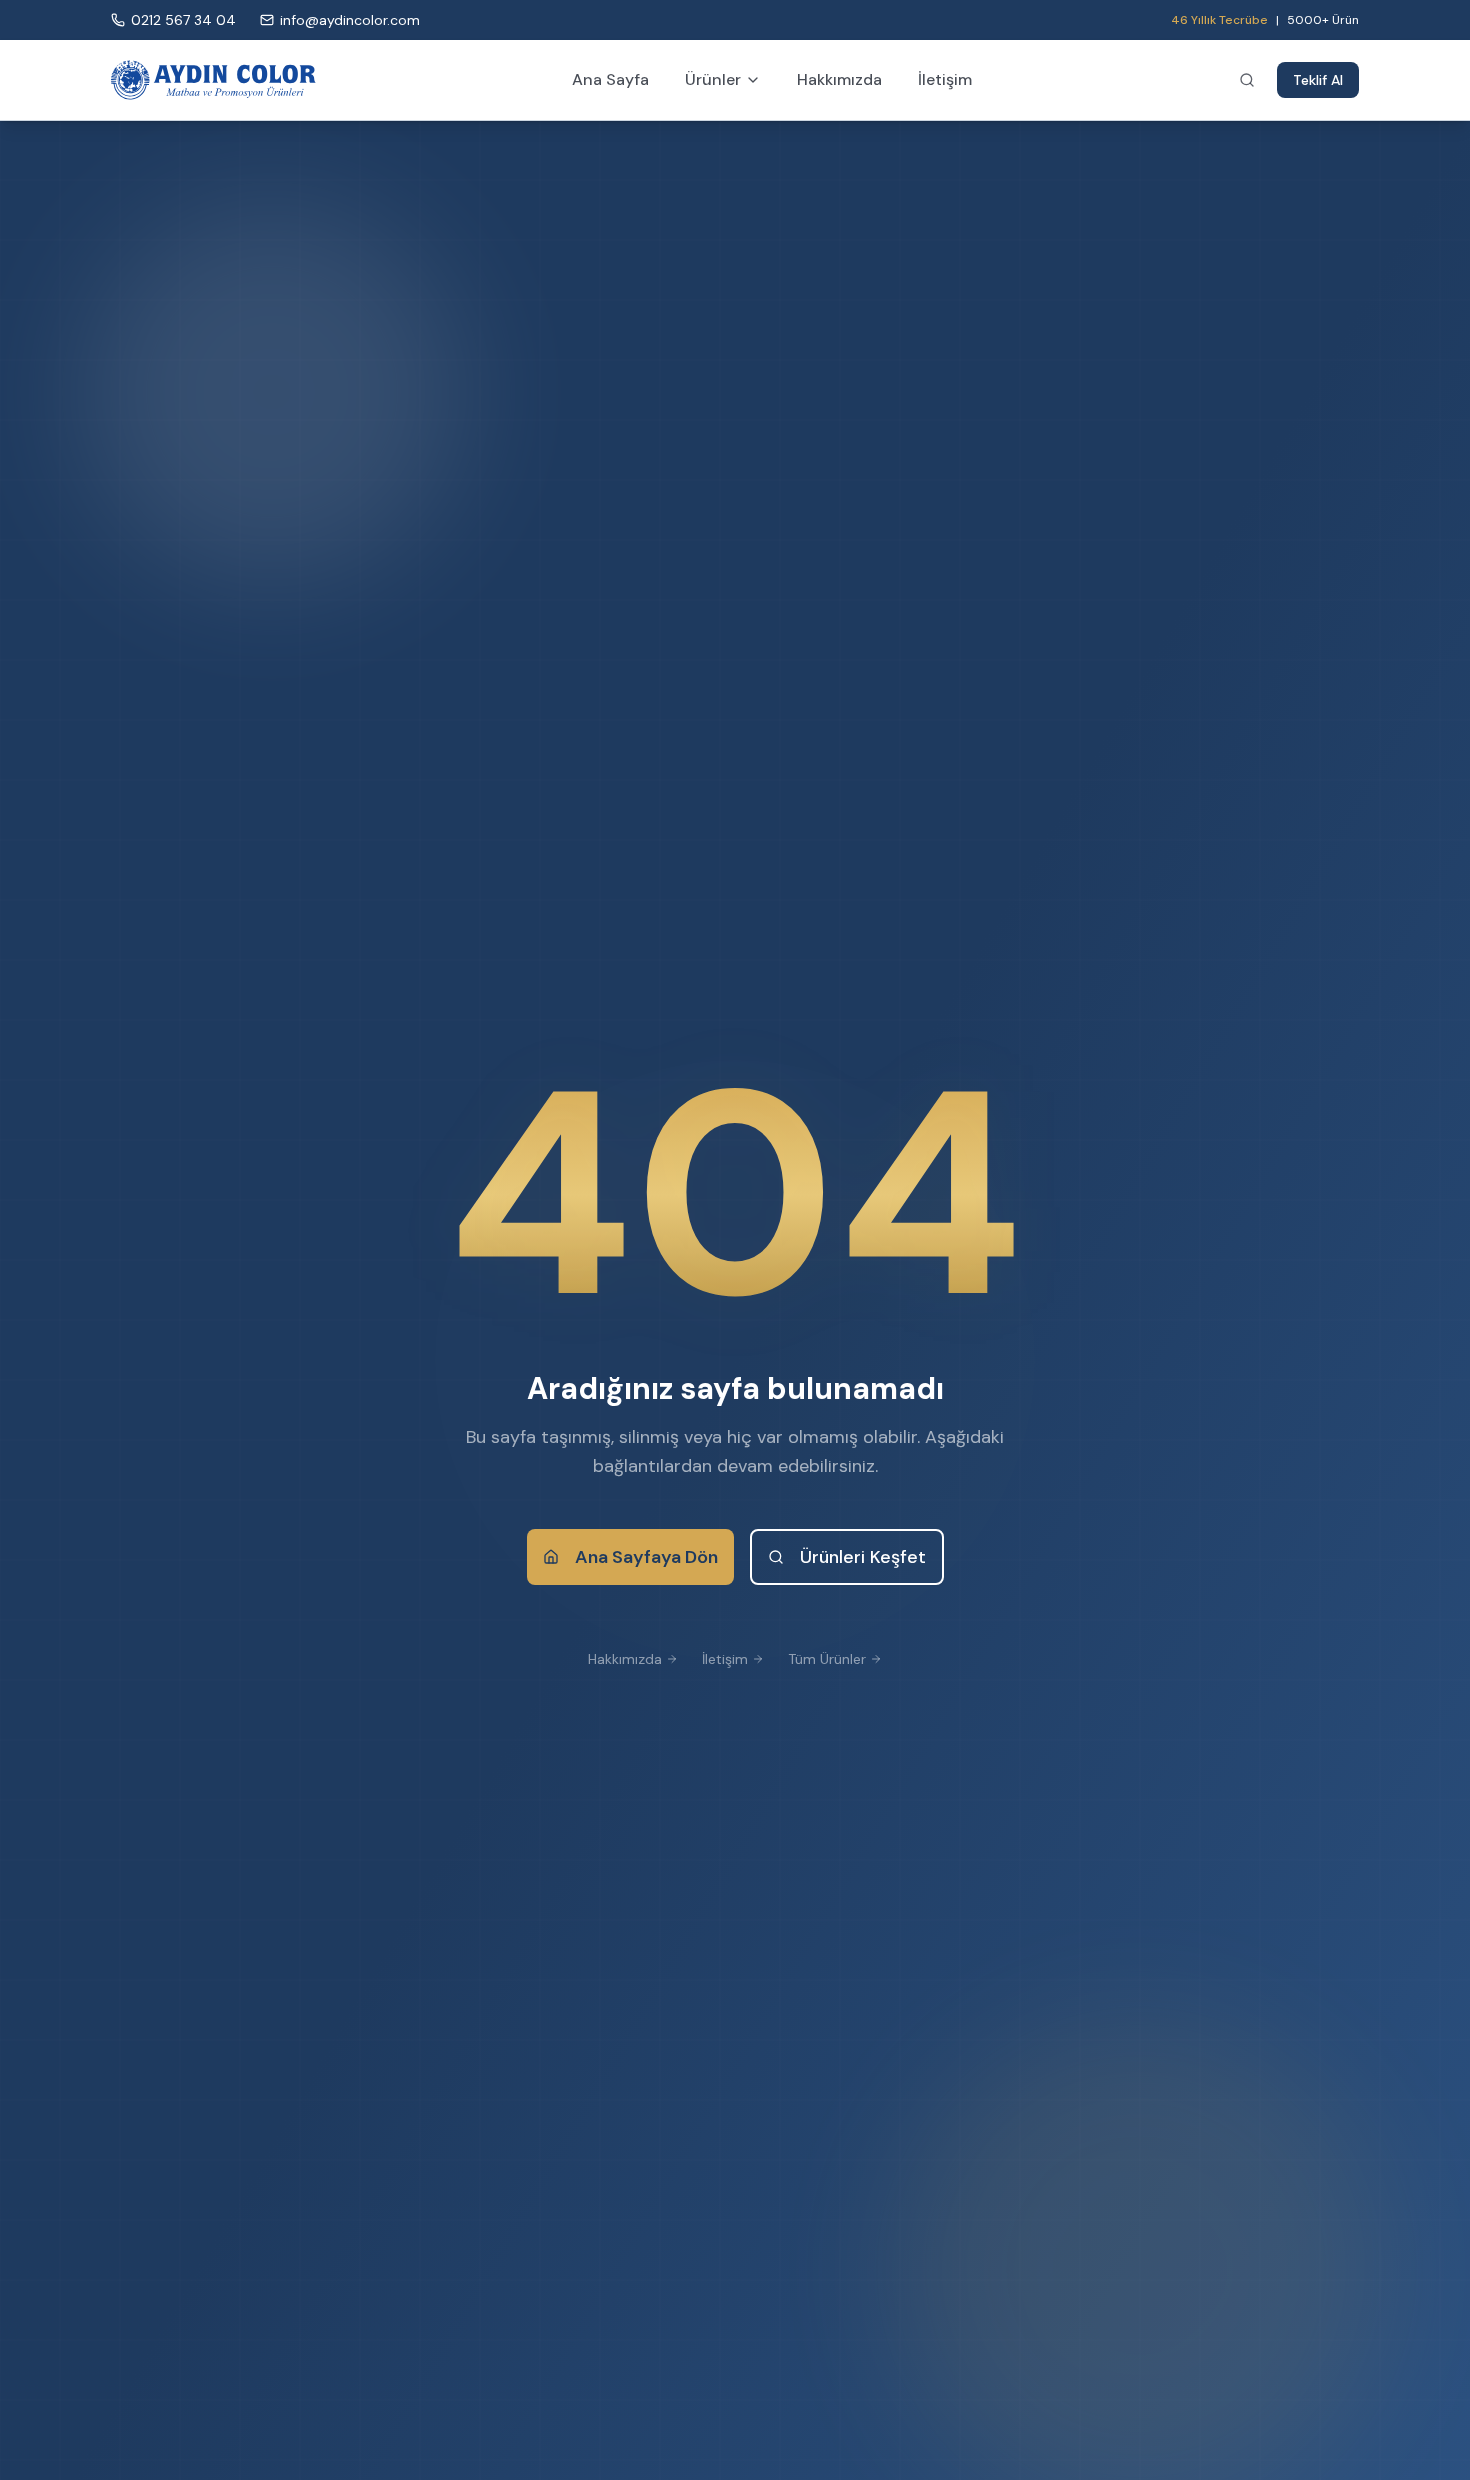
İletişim (945, 79)
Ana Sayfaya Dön (646, 1557)
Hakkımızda (839, 79)
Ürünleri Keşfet (863, 1557)
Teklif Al (1318, 80)
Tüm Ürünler (827, 1659)
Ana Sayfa (610, 79)
